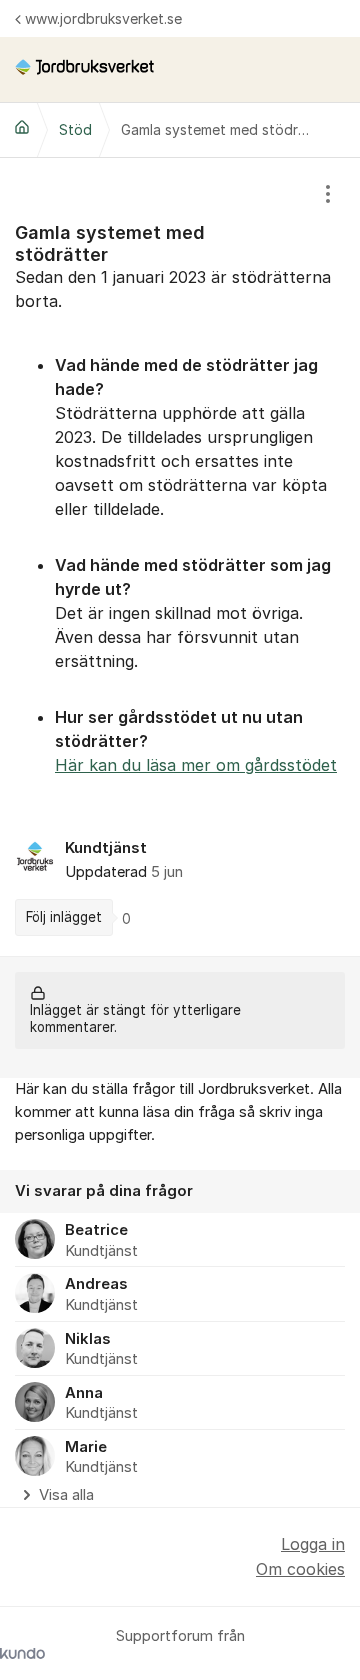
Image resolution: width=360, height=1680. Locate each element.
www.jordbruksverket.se (103, 18)
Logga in (313, 1544)
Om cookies (300, 1569)
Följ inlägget (64, 917)
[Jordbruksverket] (22, 127)
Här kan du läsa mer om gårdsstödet (196, 765)
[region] (180, 557)
